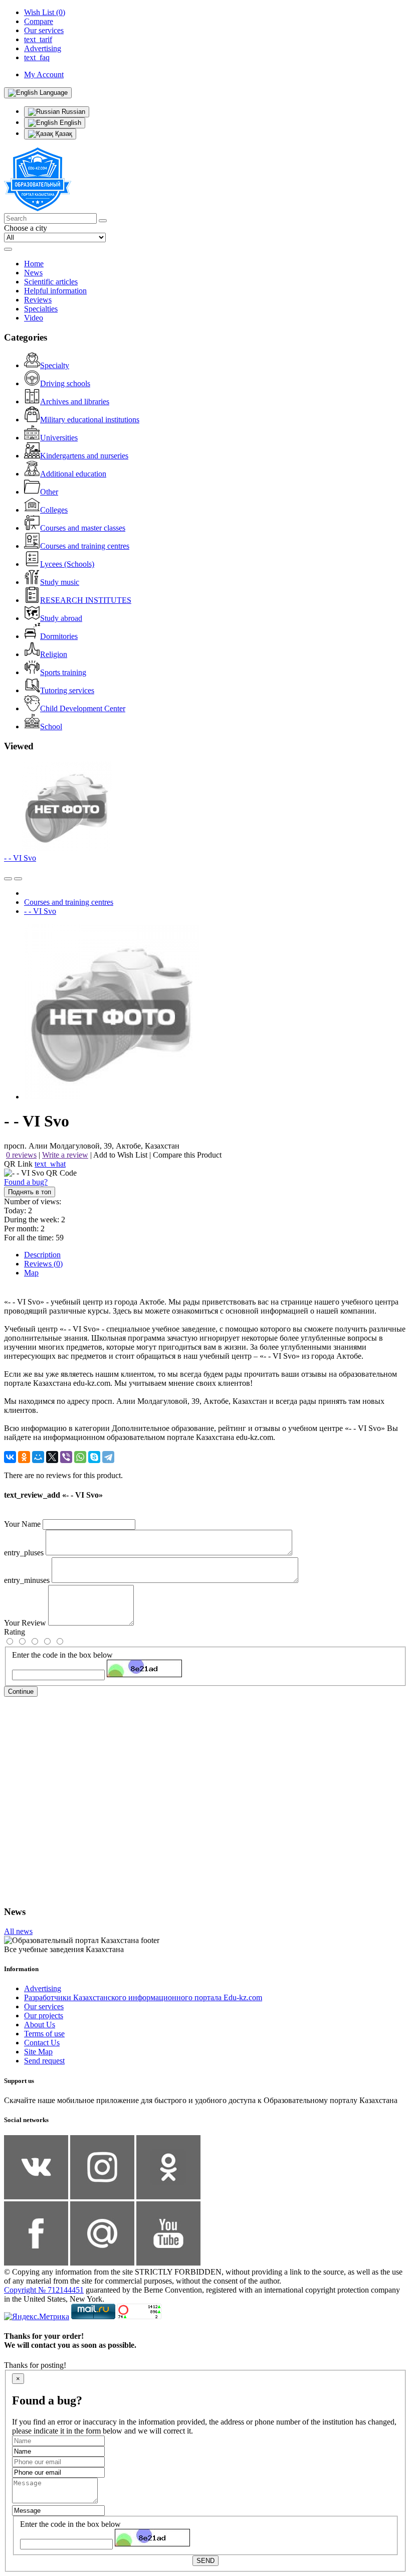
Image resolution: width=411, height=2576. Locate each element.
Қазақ (63, 134)
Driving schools (65, 383)
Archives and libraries (75, 401)
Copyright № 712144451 (44, 2290)
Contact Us (42, 2043)
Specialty (55, 365)
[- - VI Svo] (112, 1097)
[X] (52, 1457)
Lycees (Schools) (67, 564)
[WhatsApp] (80, 1457)
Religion (54, 654)
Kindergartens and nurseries (84, 456)
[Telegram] (108, 1457)
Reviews (38, 300)
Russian (72, 112)
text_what (50, 1164)
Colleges (54, 510)
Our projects (44, 2016)
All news (18, 1931)
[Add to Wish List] (18, 879)
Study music (60, 582)
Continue (21, 1692)
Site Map (38, 2052)
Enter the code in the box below (62, 1655)
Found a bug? (26, 1182)
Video (34, 318)
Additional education (73, 474)
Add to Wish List (120, 1155)
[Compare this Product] (8, 879)
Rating (15, 1632)
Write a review (65, 1155)
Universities (59, 438)
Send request (44, 2061)
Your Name (22, 1524)
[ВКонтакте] (10, 1457)
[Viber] (66, 1457)
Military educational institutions (90, 420)
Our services (44, 2006)
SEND (205, 2561)
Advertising (43, 1988)
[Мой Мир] (38, 1457)
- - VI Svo (20, 858)
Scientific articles (51, 282)
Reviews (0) (43, 1264)
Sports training (63, 672)
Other (49, 492)
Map (31, 1273)
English (69, 123)
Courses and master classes (83, 528)
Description (42, 1255)
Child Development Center (83, 708)
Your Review (25, 1623)
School (51, 727)
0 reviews (21, 1155)
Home (34, 264)
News (33, 273)
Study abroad (61, 618)
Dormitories (59, 636)
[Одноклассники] (24, 1457)
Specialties (41, 309)
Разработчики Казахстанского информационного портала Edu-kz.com (143, 1997)
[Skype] (94, 1457)
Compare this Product (187, 1155)
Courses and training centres (85, 546)
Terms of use (44, 2034)
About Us (40, 2025)
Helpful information (55, 291)
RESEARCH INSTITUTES (86, 600)
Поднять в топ (30, 1192)
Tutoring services (67, 690)
